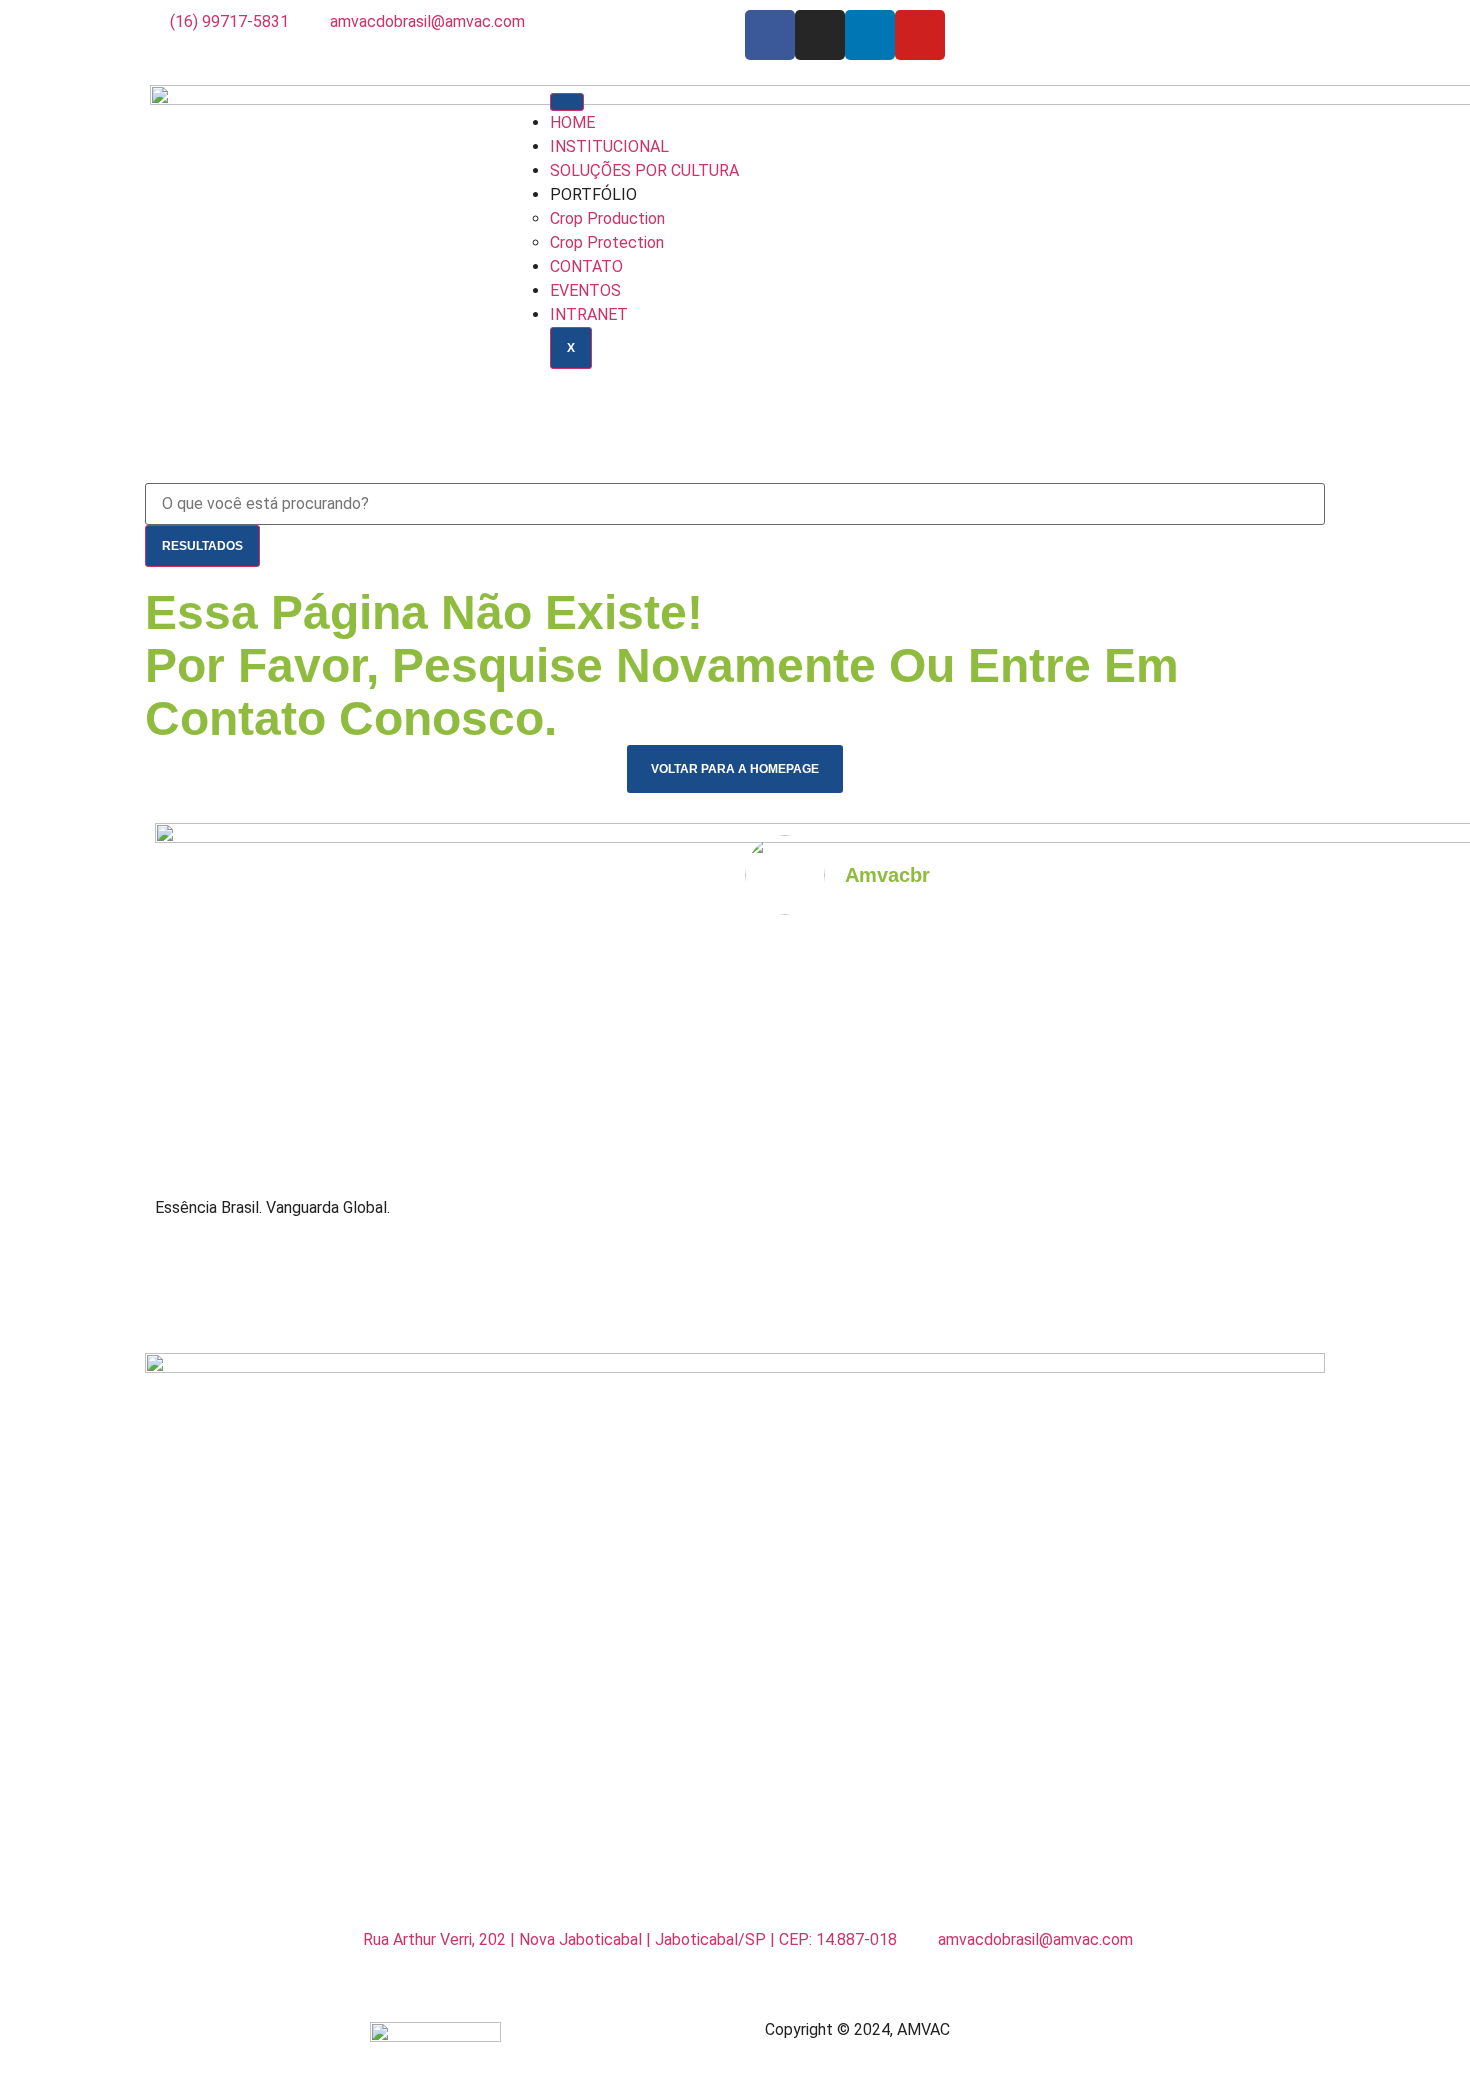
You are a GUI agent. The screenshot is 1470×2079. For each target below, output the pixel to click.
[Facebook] (770, 35)
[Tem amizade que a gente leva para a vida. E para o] (1246, 1263)
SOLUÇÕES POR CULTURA (644, 170)
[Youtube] (920, 35)
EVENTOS (585, 290)
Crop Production (607, 218)
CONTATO (586, 266)
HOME (572, 122)
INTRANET (589, 314)
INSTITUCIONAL (609, 146)
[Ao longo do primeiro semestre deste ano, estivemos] (1102, 1263)
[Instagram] (820, 35)
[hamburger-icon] (567, 102)
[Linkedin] (870, 35)
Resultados (202, 546)
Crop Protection (607, 242)
